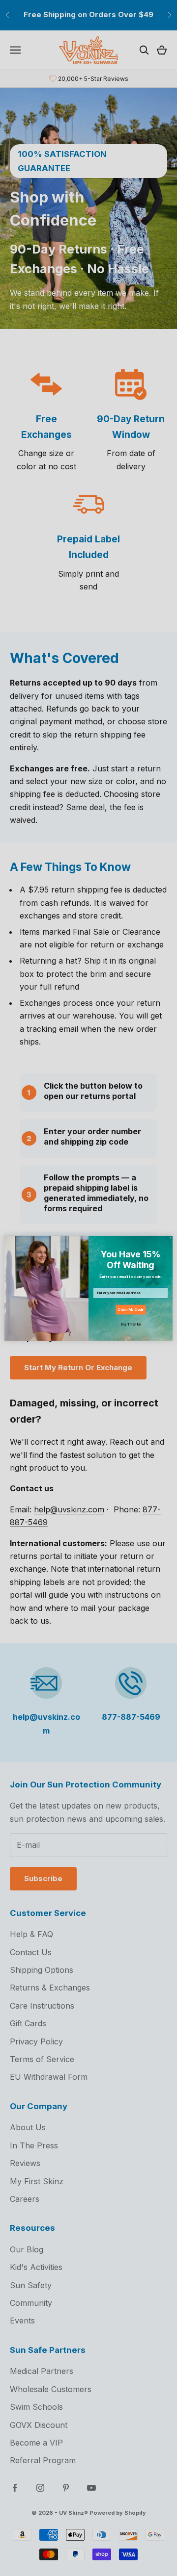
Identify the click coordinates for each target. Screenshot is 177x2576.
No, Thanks (131, 1324)
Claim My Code (130, 1310)
